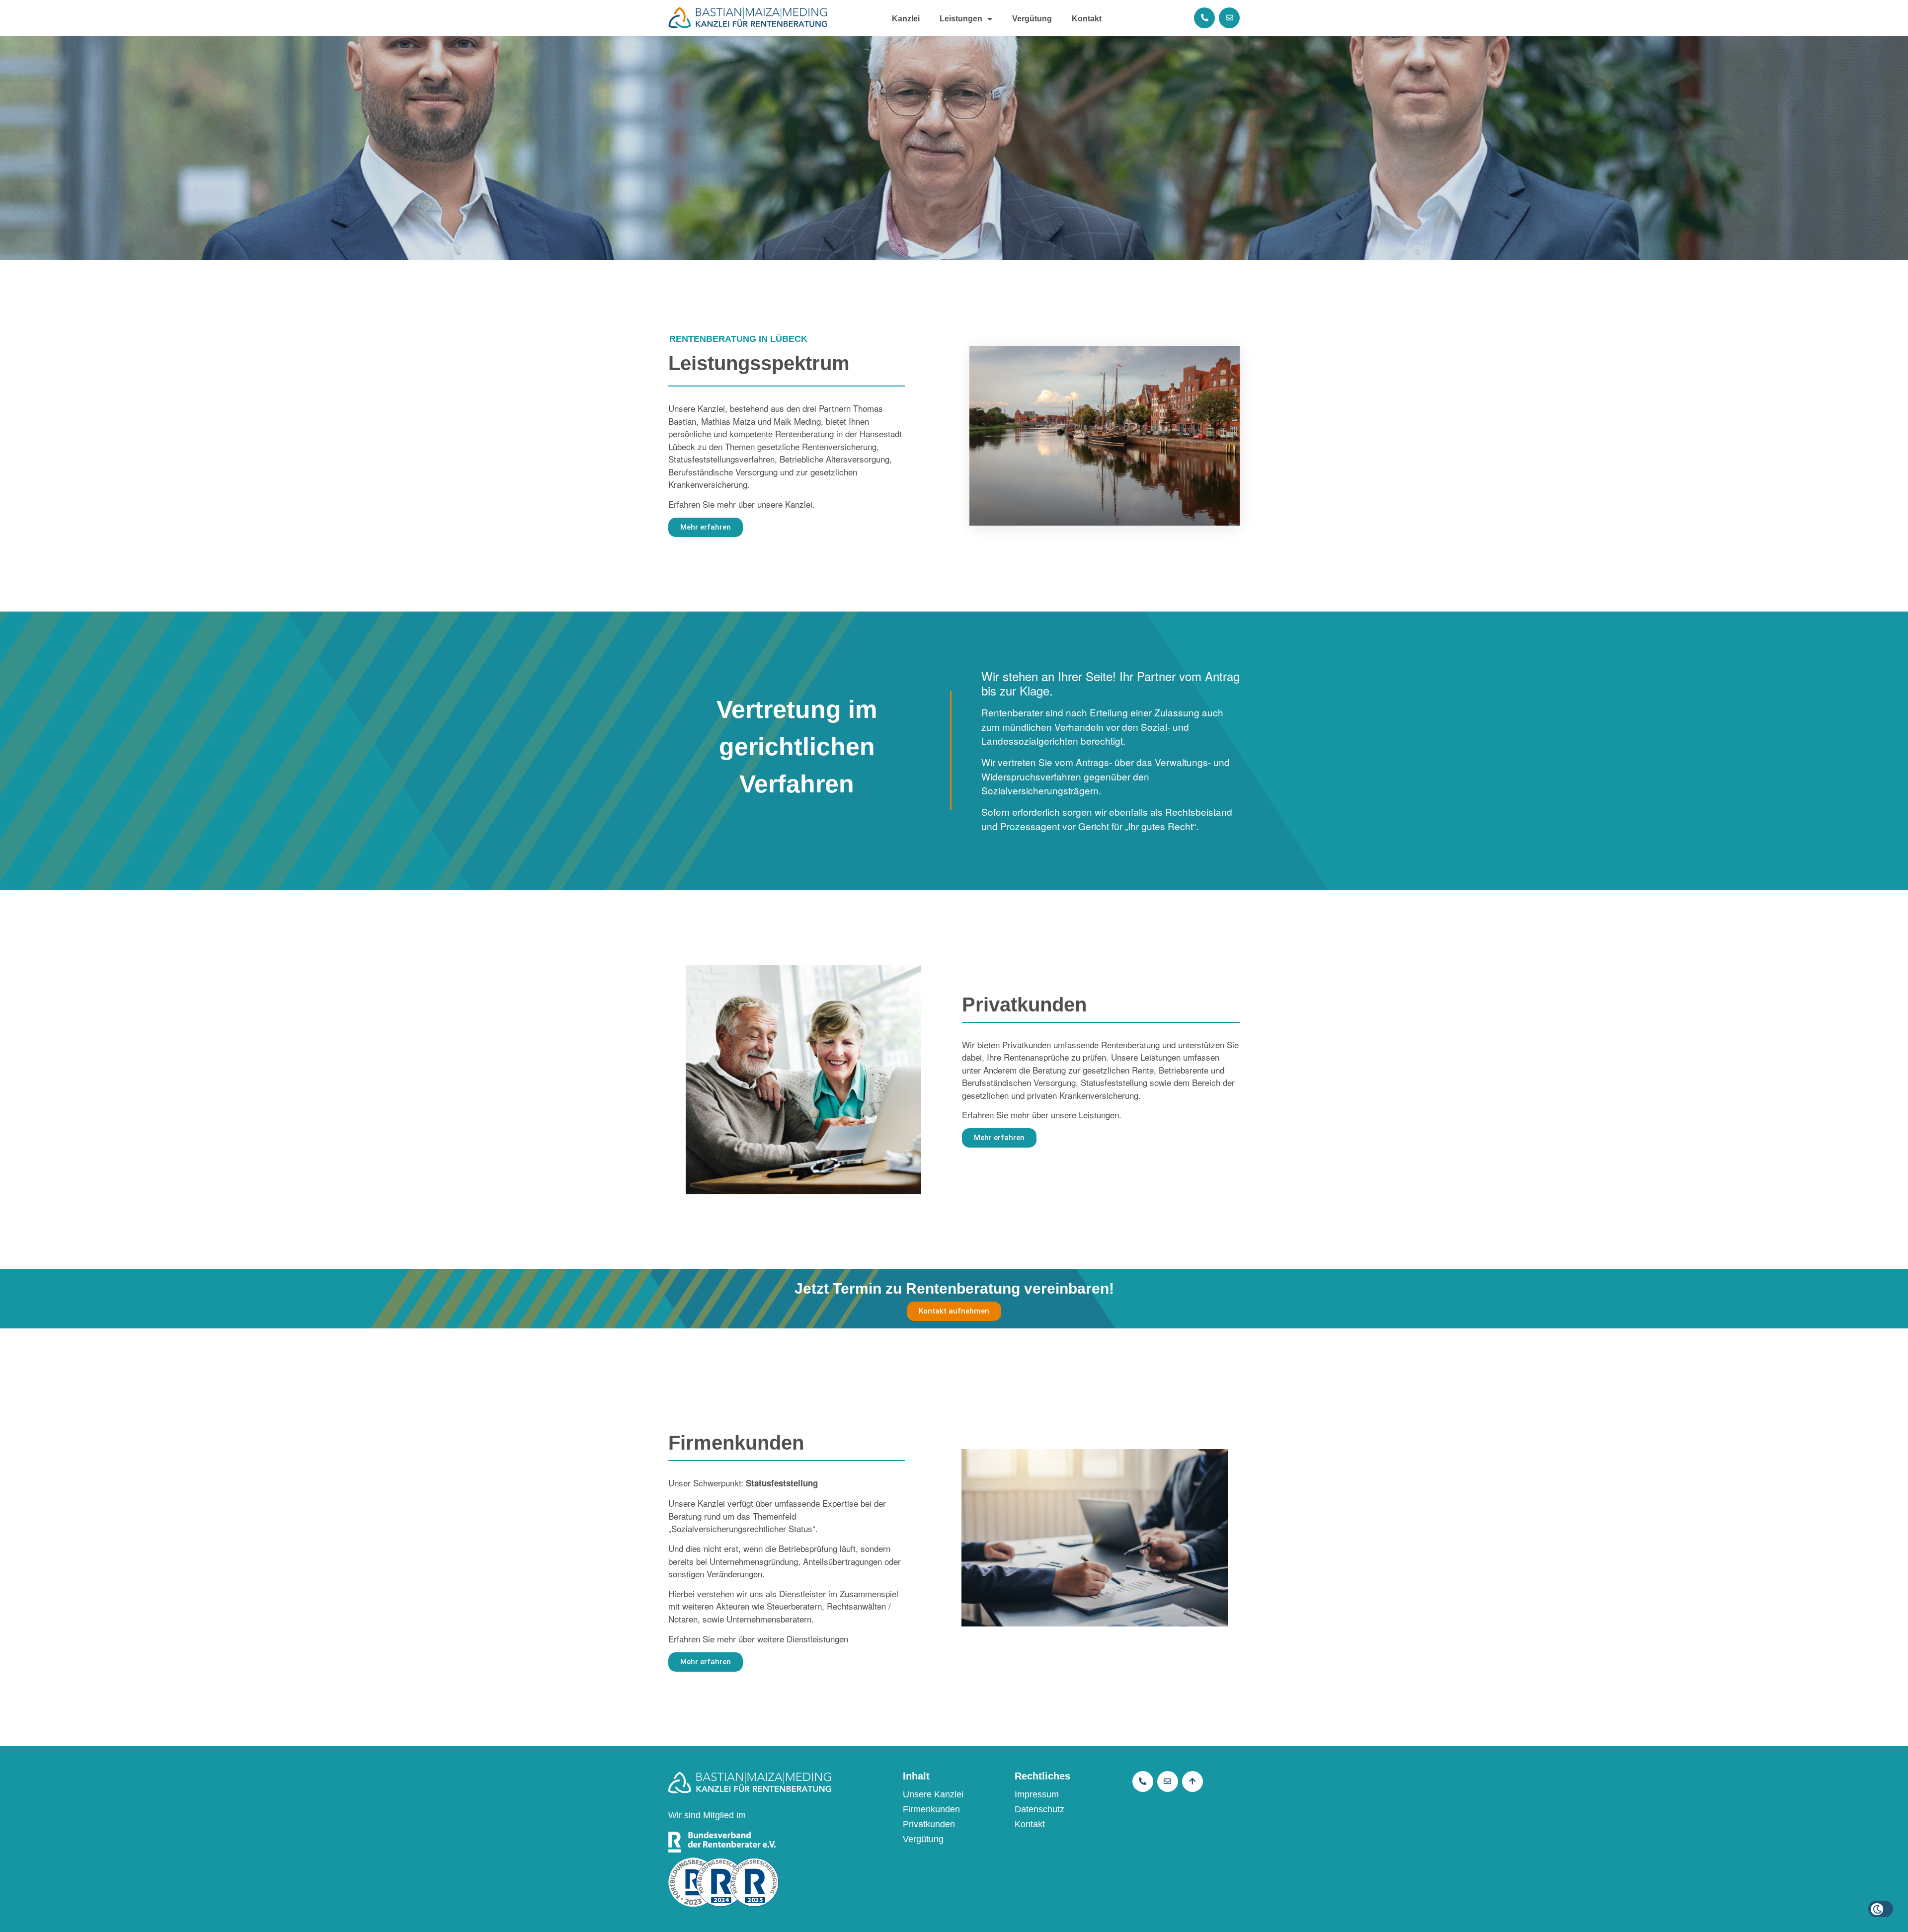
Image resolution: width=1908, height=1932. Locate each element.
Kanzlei (906, 19)
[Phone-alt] (1204, 18)
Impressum (1037, 1794)
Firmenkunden (931, 1809)
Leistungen (961, 19)
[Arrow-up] (1192, 1781)
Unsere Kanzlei (933, 1794)
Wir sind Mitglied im (707, 1815)
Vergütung (1032, 19)
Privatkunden (929, 1824)
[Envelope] (1229, 18)
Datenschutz (1039, 1809)
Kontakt (1087, 19)
